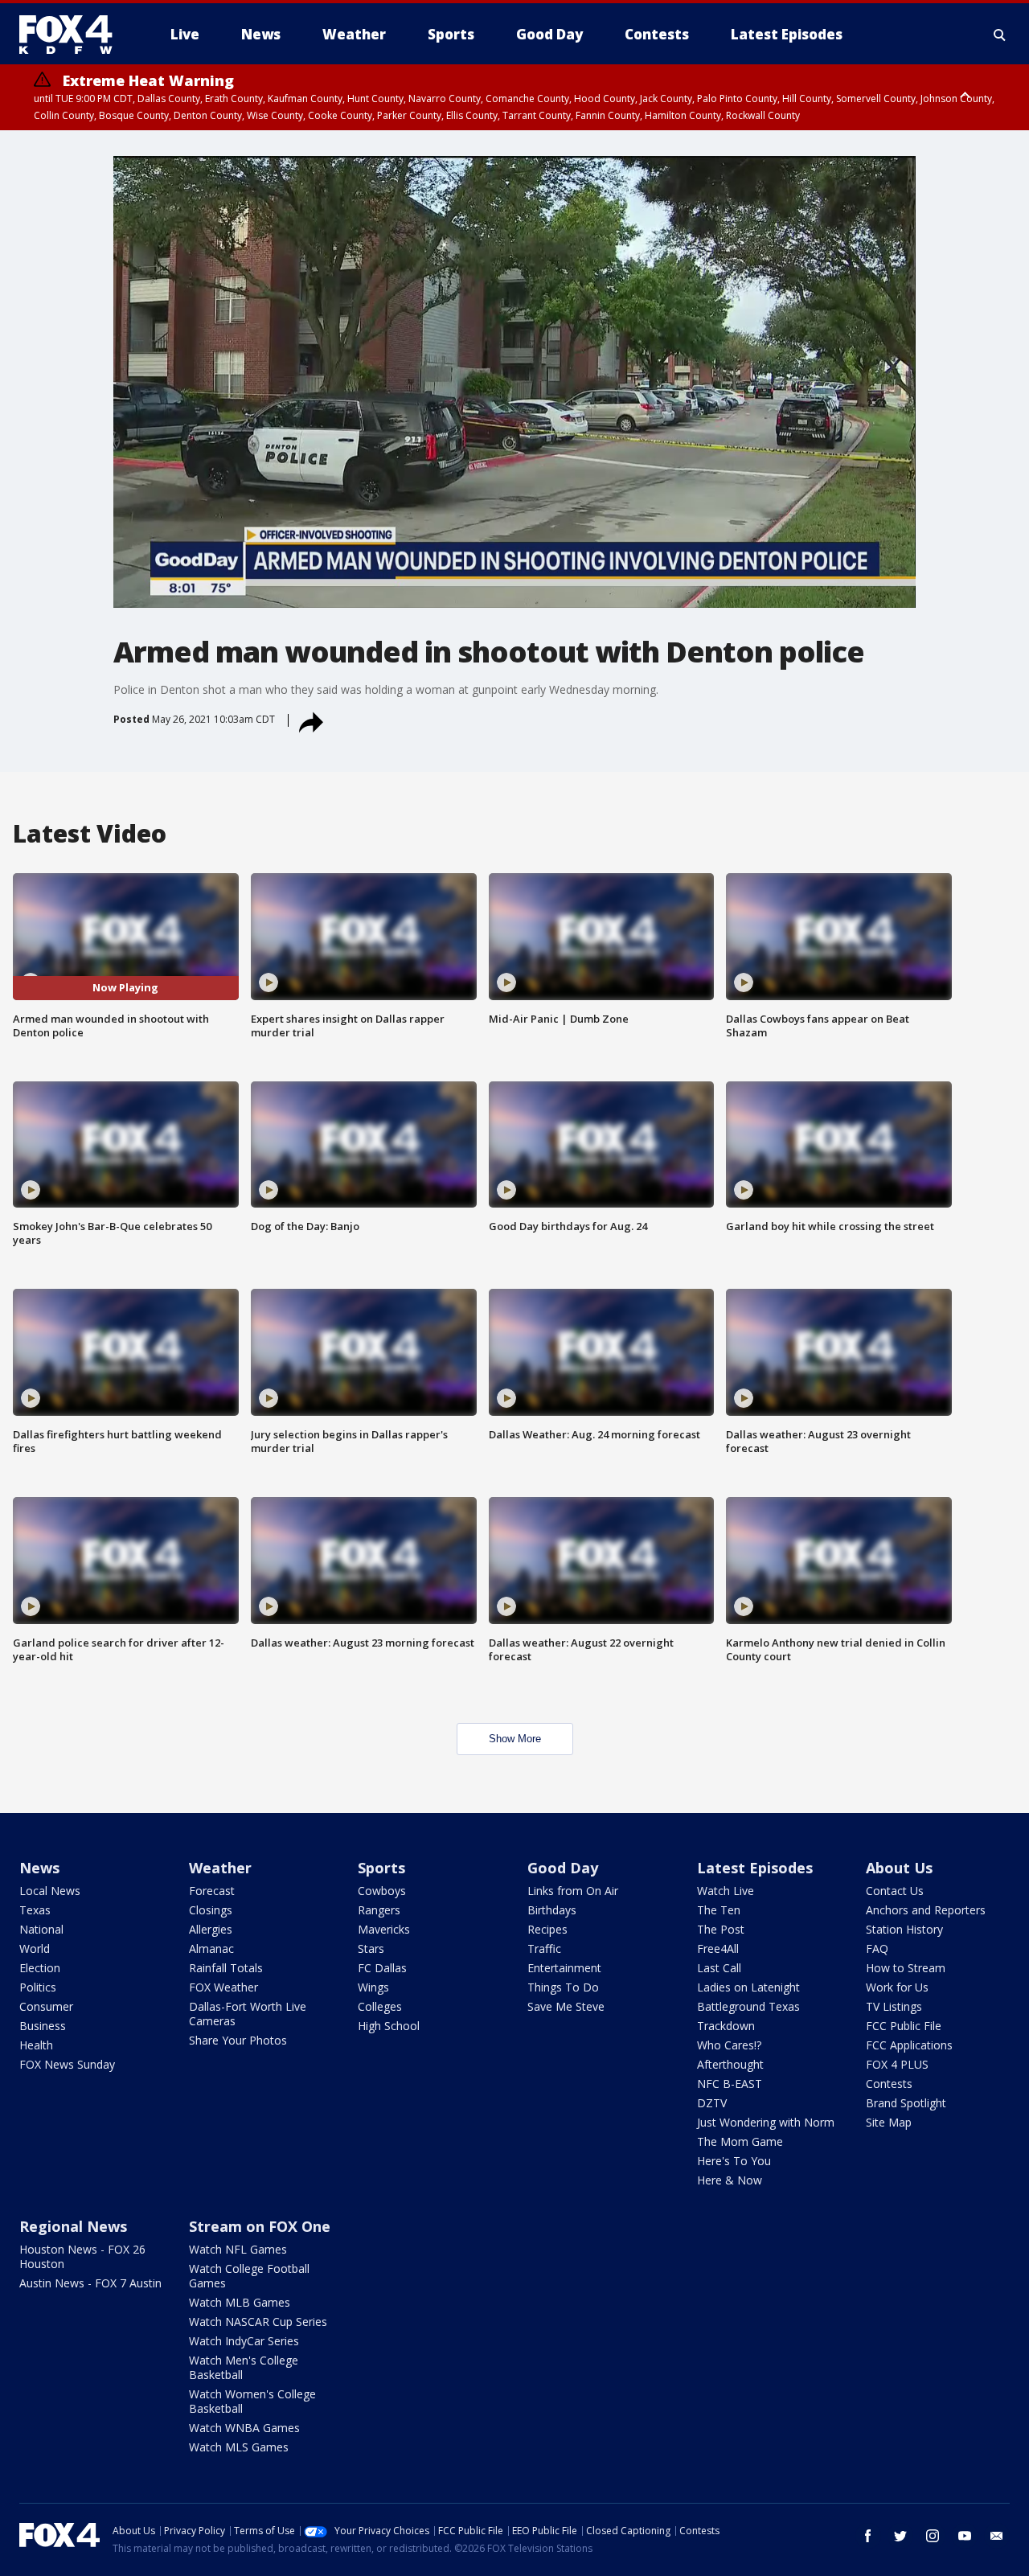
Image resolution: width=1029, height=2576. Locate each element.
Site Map (889, 2122)
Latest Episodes (755, 1868)
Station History (904, 1929)
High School (389, 2026)
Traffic (544, 1948)
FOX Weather (223, 1987)
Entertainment (564, 1968)
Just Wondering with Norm (766, 2122)
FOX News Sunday (67, 2064)
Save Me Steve (566, 2006)
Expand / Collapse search (1000, 35)
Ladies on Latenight (748, 1987)
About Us (899, 1868)
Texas (35, 1910)
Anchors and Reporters (926, 1910)
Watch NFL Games (238, 2249)
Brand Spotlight (906, 2103)
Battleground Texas (748, 2006)
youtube (965, 2536)
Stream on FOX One (260, 2226)
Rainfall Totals (226, 1968)
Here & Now (730, 2180)
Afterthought (730, 2064)
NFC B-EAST (730, 2084)
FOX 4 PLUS (897, 2064)
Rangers (379, 1910)
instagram (933, 2536)
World (35, 1948)
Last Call (719, 1968)
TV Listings (894, 2006)
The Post (721, 1929)
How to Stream (906, 1968)
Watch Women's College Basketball (252, 2401)
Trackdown (726, 2026)
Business (43, 2026)
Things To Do (563, 1987)
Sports (381, 1868)
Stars (371, 1948)
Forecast (212, 1891)
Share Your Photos (238, 2040)
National (41, 1929)
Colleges (380, 2006)
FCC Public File (904, 2026)
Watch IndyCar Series (244, 2341)
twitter (900, 2536)
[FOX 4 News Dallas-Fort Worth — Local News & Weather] (72, 35)
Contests (889, 2084)
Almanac (211, 1948)
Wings (373, 1987)
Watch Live (726, 1891)
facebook (868, 2536)
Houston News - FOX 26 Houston (82, 2256)
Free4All (718, 1948)
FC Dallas (382, 1968)
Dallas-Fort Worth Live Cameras (248, 2014)
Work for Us (897, 1987)
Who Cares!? (729, 2045)
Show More (515, 1739)
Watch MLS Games (239, 2447)
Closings (211, 1910)
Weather (220, 1868)
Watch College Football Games (249, 2276)
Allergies (211, 1929)
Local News (50, 1891)
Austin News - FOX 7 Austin (90, 2283)
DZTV (712, 2103)
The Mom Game (740, 2141)
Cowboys (382, 1891)
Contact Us (895, 1891)
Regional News (73, 2226)
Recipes (547, 1929)
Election (40, 1968)
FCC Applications (909, 2045)
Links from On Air (573, 1891)
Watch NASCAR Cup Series (258, 2322)
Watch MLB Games (240, 2302)
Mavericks (384, 1929)
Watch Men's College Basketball (244, 2367)
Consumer (46, 2006)
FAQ (877, 1948)
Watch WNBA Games (244, 2428)
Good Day (563, 1868)
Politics (38, 1987)
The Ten (719, 1910)
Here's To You (734, 2161)
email (997, 2536)
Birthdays (552, 1910)
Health (36, 2045)
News (39, 1868)
